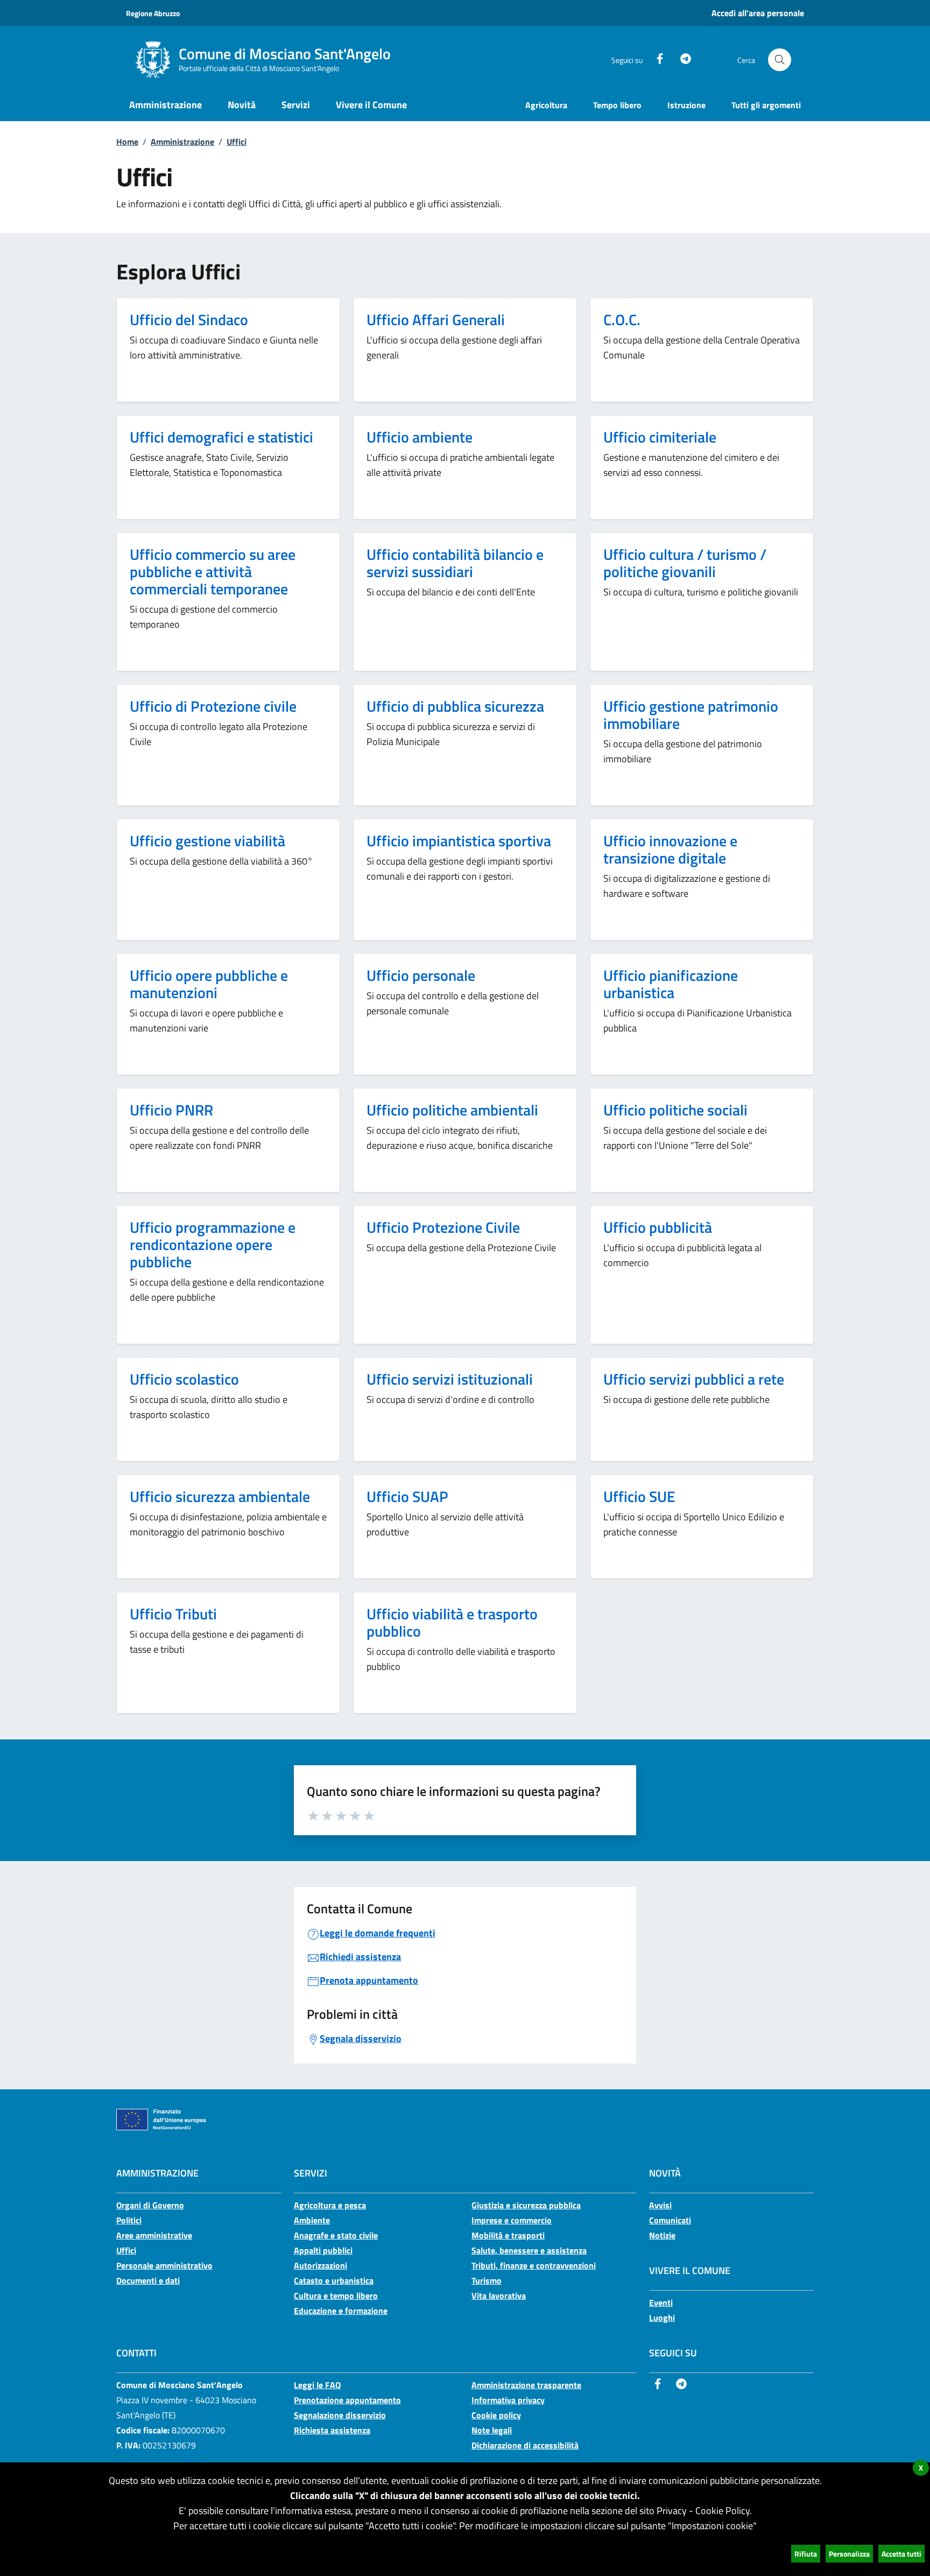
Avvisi (660, 2205)
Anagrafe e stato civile (336, 2235)
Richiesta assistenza (332, 2430)
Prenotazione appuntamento (347, 2400)
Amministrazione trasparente (526, 2385)
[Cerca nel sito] (780, 60)
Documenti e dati (148, 2280)
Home (127, 142)
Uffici (237, 142)
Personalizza (849, 2554)
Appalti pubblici (323, 2250)
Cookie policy (496, 2415)
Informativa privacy (508, 2400)
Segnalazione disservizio (340, 2415)
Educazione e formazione (341, 2311)
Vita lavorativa (499, 2296)
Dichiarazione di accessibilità (525, 2445)
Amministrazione (182, 142)
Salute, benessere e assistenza (529, 2250)
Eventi (661, 2303)
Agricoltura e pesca (330, 2205)
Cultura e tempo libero (336, 2296)
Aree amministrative (154, 2235)
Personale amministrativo (164, 2265)
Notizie (662, 2235)
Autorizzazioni (320, 2265)
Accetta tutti (901, 2554)
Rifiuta (806, 2554)
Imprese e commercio (512, 2220)
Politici (129, 2220)
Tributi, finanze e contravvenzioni (534, 2265)
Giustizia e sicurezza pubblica (526, 2205)
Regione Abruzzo (153, 13)
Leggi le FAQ (317, 2385)
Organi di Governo (150, 2205)
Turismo (487, 2280)
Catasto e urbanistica (334, 2280)
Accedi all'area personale (758, 13)
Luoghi (662, 2318)
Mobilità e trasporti (508, 2235)
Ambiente (312, 2220)
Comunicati (670, 2220)
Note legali (492, 2430)
